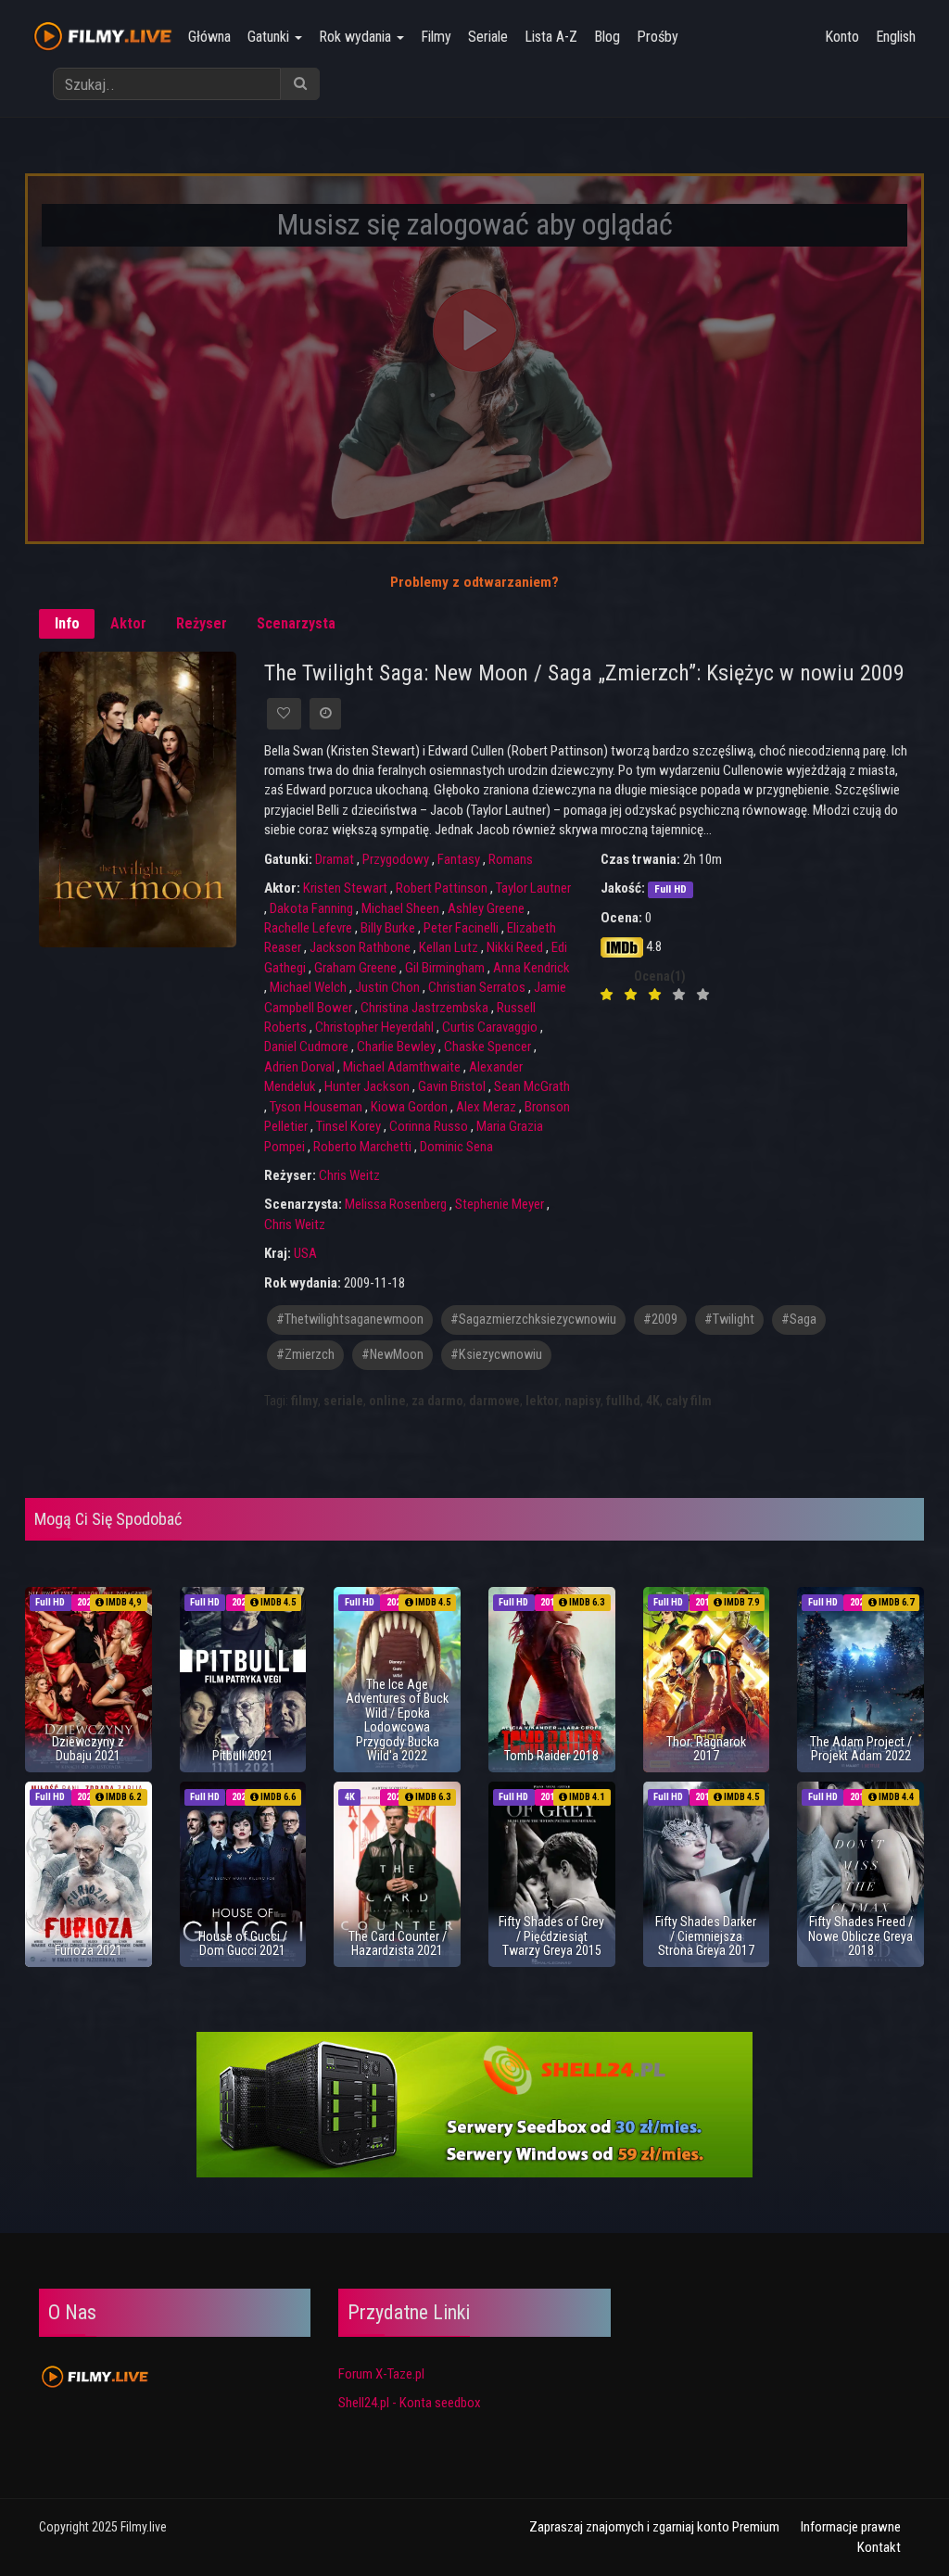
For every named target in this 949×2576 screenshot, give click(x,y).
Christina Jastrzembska (424, 1008)
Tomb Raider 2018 (551, 1756)
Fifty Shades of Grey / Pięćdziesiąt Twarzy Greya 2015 (551, 1936)
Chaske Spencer (487, 1047)
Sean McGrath (532, 1086)
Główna (209, 37)
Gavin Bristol (452, 1086)
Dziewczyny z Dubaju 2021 (88, 1749)
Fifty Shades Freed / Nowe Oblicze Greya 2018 (860, 1936)
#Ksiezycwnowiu (496, 1355)
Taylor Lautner (533, 888)
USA (305, 1253)
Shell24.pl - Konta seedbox (410, 2403)
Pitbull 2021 (243, 1756)
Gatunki (270, 37)
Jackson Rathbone (360, 947)
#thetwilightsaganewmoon (350, 1320)
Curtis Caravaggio (490, 1027)
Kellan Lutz (449, 947)
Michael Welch (308, 987)
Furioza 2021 (89, 1950)
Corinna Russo (429, 1126)
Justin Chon (387, 987)
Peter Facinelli (461, 928)
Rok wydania (357, 37)
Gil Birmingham (445, 968)
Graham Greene (355, 968)
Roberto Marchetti (362, 1147)
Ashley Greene (486, 908)
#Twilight (729, 1320)
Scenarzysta (296, 623)
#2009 (660, 1320)
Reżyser (202, 623)
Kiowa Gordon (409, 1107)
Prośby (658, 37)
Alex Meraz (486, 1107)
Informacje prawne (851, 2527)
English (896, 37)
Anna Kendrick (531, 968)
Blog (607, 37)
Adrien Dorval (299, 1067)
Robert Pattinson (442, 888)
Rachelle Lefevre (308, 928)
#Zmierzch (305, 1355)
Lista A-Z (551, 37)
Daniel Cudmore (306, 1047)
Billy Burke (388, 928)
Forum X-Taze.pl (381, 2374)
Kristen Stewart (345, 888)
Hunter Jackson (367, 1086)
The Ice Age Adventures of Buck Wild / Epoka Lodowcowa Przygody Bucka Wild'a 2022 (397, 1720)
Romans (511, 859)
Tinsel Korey (348, 1126)
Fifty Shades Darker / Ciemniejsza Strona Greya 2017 (706, 1936)
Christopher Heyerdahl (374, 1027)
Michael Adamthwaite (402, 1067)
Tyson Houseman (316, 1107)
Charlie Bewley (396, 1047)
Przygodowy (396, 859)
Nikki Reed (515, 947)
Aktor (128, 623)
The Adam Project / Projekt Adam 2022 (861, 1749)
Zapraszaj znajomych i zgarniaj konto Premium (654, 2527)
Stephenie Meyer (500, 1204)
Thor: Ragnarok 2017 (706, 1749)
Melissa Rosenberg (396, 1204)
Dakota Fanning (311, 908)
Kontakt (879, 2547)
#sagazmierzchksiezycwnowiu (533, 1320)
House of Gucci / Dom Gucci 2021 (243, 1943)
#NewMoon (392, 1355)
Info (67, 623)
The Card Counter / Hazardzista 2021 (398, 1943)
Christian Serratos (477, 987)
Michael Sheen (400, 908)
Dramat (335, 859)
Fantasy (459, 859)
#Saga (799, 1320)
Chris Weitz (349, 1175)
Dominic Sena (456, 1147)
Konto (842, 37)
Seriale (488, 37)
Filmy (436, 37)
